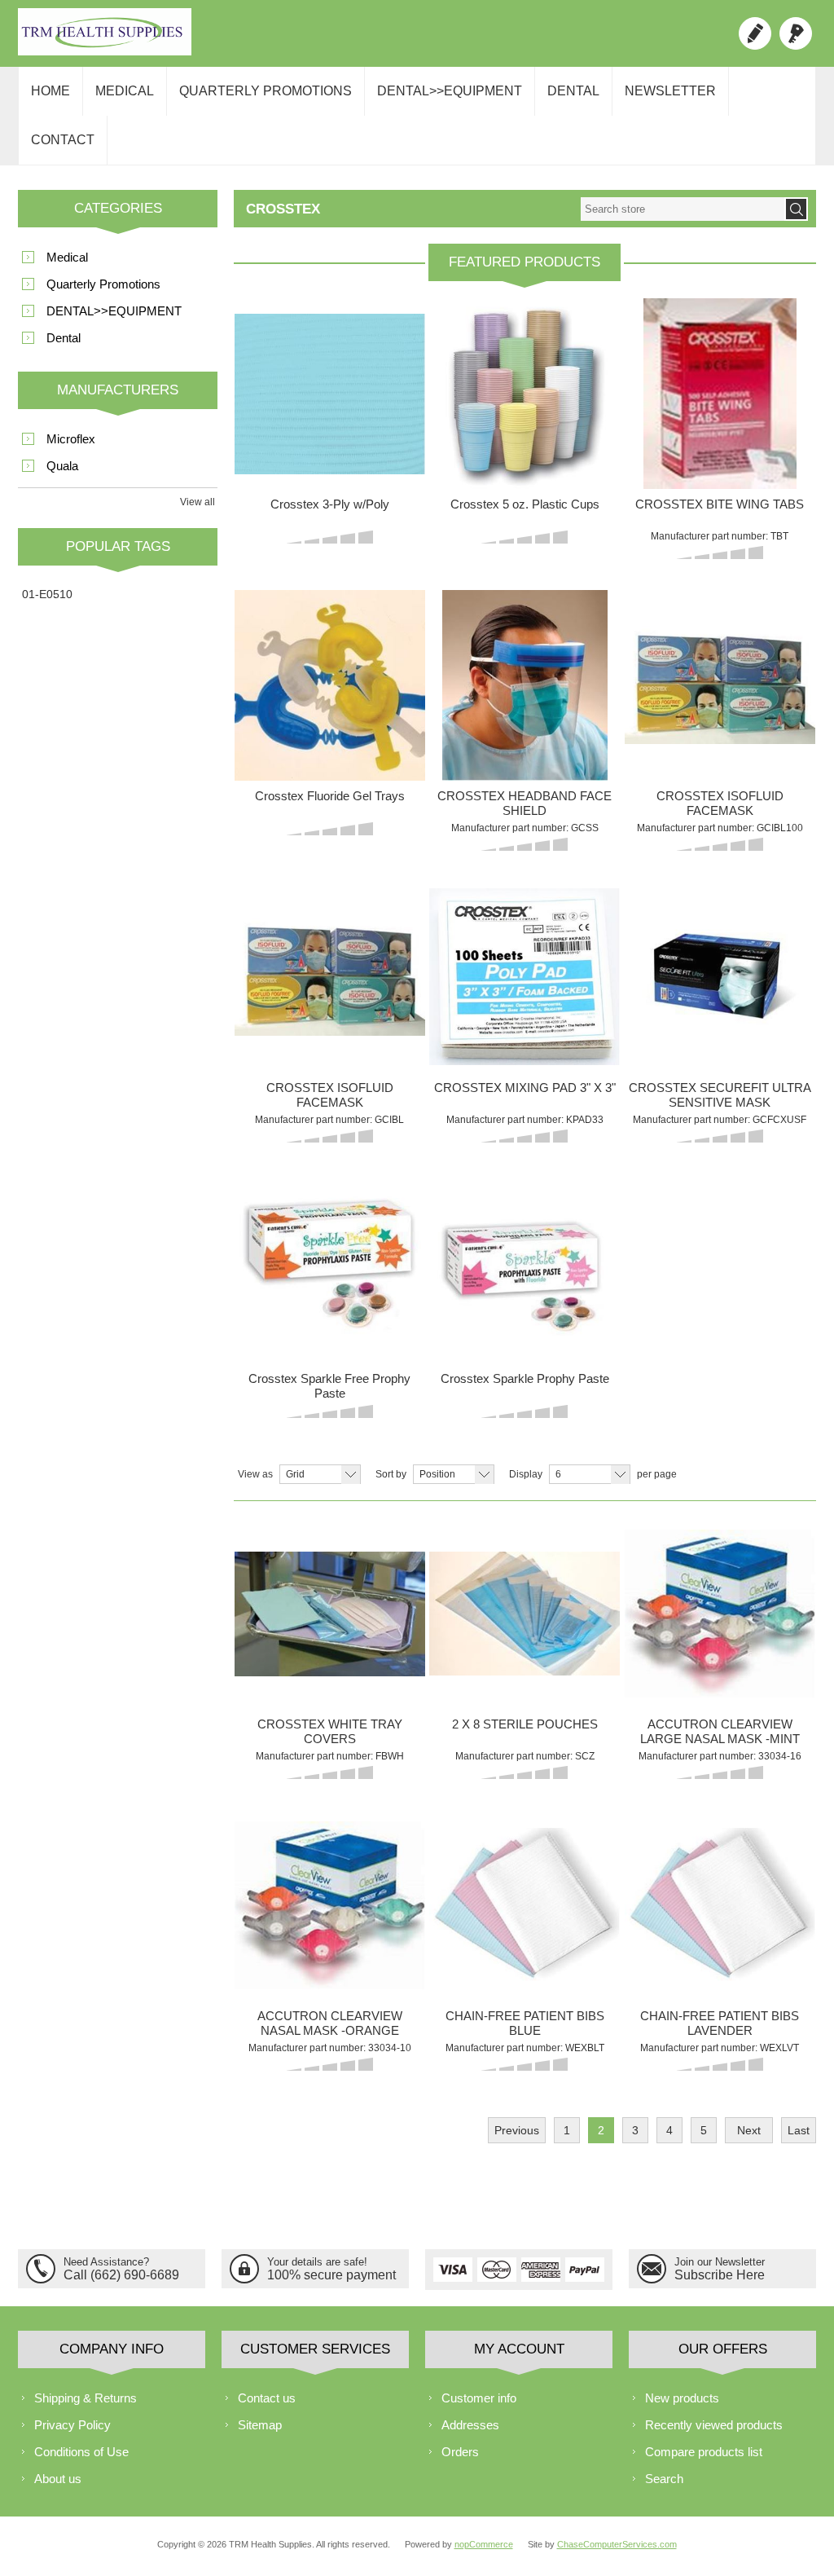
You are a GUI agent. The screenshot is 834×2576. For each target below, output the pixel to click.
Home (50, 91)
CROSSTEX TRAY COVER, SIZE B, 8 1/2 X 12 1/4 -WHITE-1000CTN (330, 1573)
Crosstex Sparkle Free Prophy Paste (329, 1386)
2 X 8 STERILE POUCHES (525, 1724)
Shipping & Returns (86, 2398)
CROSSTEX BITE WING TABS (720, 504)
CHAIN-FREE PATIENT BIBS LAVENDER (720, 2023)
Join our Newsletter (720, 2262)
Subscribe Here (720, 2275)
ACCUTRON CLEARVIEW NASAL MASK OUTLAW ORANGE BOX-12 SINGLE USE (330, 1871)
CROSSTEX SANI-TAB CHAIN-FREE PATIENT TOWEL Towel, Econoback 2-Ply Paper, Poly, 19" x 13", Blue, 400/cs (525, 1871)
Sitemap (260, 2425)
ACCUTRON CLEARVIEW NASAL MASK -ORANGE (330, 2023)
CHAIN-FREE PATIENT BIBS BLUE (525, 2023)
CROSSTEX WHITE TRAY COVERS (330, 1731)
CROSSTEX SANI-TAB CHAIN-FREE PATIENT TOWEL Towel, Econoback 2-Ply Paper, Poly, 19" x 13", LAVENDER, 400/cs (720, 1877)
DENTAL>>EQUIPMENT (450, 91)
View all (198, 502)
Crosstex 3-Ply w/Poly (330, 504)
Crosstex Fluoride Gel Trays (330, 796)
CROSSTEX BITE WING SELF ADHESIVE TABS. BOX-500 (720, 353)
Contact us (267, 2398)
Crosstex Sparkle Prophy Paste (525, 1378)
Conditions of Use (81, 2452)
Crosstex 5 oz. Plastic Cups (525, 504)
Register (755, 33)
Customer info (479, 2398)
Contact (63, 140)
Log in (796, 33)
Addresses (470, 2425)
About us (58, 2479)
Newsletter (670, 91)
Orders (460, 2452)
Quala (62, 466)
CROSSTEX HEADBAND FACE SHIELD (525, 803)
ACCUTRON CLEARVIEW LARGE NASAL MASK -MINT (720, 1731)
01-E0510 (47, 594)
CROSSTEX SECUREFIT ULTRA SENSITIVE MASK (720, 1095)
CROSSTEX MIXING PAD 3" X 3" (525, 1088)
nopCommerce (484, 2544)
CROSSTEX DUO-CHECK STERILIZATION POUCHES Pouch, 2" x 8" (525, 1579)
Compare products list (704, 2452)
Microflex (71, 439)
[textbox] (683, 209)
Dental (573, 91)
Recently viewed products (714, 2425)
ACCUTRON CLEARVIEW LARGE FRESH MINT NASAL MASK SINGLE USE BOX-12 (720, 1579)
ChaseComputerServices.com (617, 2544)
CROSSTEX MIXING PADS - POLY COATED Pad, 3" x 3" (525, 936)
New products (682, 2398)
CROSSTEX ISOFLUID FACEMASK (720, 803)
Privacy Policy (72, 2425)
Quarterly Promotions (266, 91)
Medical (125, 91)
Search (664, 2479)
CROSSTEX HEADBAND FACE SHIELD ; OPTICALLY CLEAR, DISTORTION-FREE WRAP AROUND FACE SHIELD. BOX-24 (525, 657)
